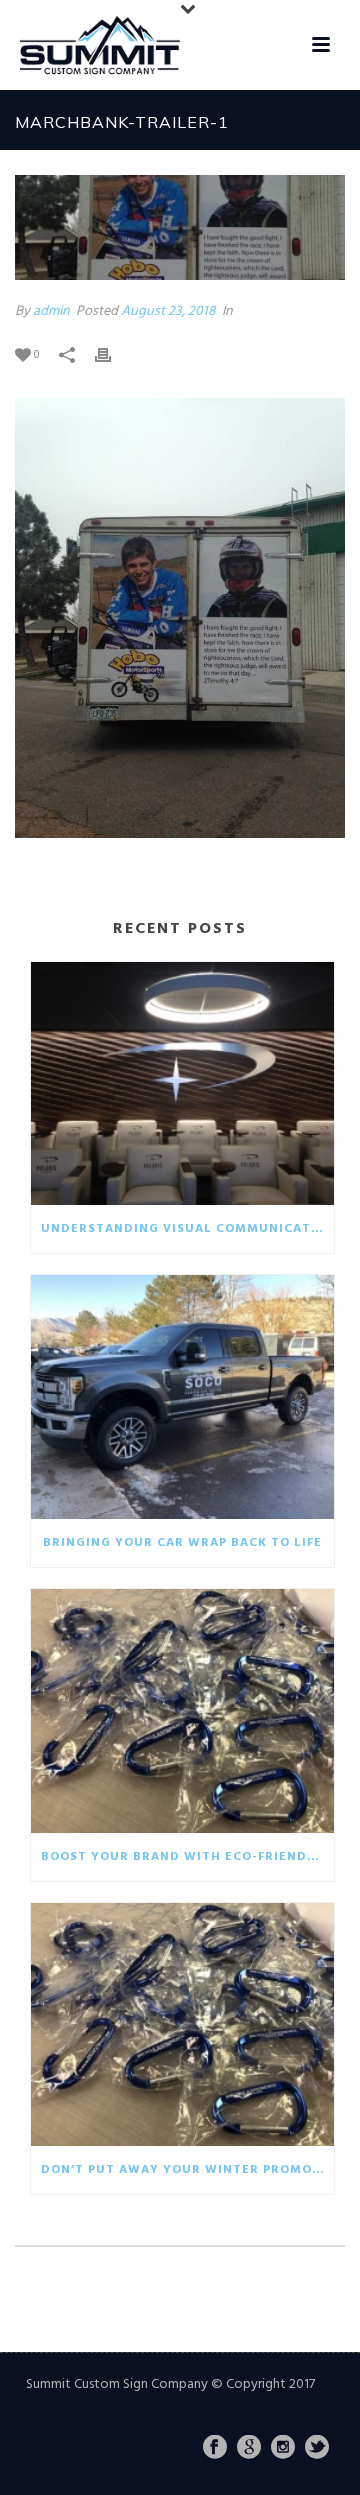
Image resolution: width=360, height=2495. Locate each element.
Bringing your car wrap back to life (182, 1543)
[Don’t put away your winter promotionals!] (182, 2025)
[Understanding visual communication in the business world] (182, 1084)
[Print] (113, 354)
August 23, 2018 (168, 311)
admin (51, 311)
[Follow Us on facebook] (215, 2449)
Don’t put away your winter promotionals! (187, 2170)
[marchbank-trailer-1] (180, 227)
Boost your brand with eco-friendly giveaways (187, 1857)
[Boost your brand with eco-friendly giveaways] (182, 1711)
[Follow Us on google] (249, 2449)
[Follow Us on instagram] (283, 2449)
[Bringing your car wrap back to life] (182, 1397)
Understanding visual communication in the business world (187, 1229)
